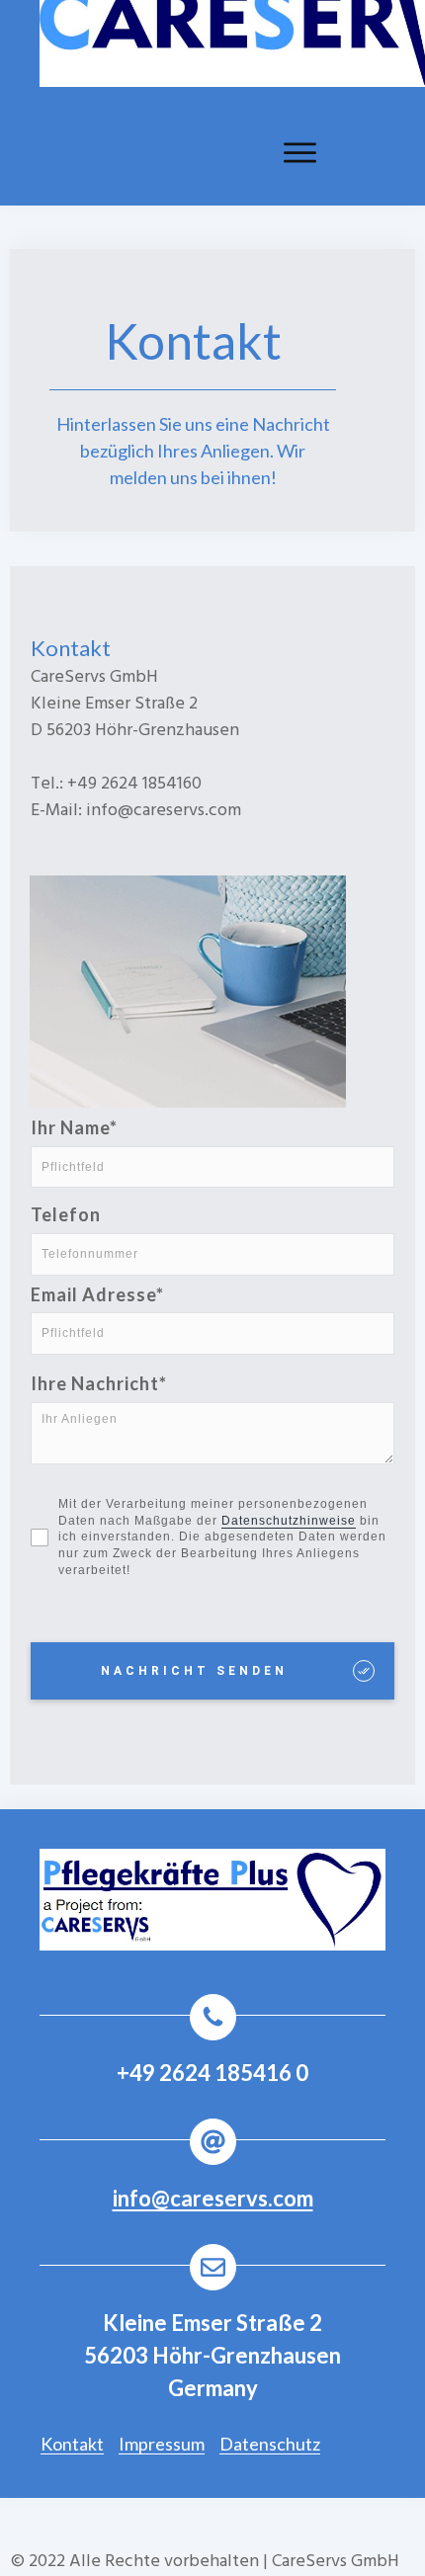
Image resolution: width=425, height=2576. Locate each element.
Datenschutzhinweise (289, 1521)
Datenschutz (270, 2444)
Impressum (162, 2444)
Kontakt (72, 2444)
